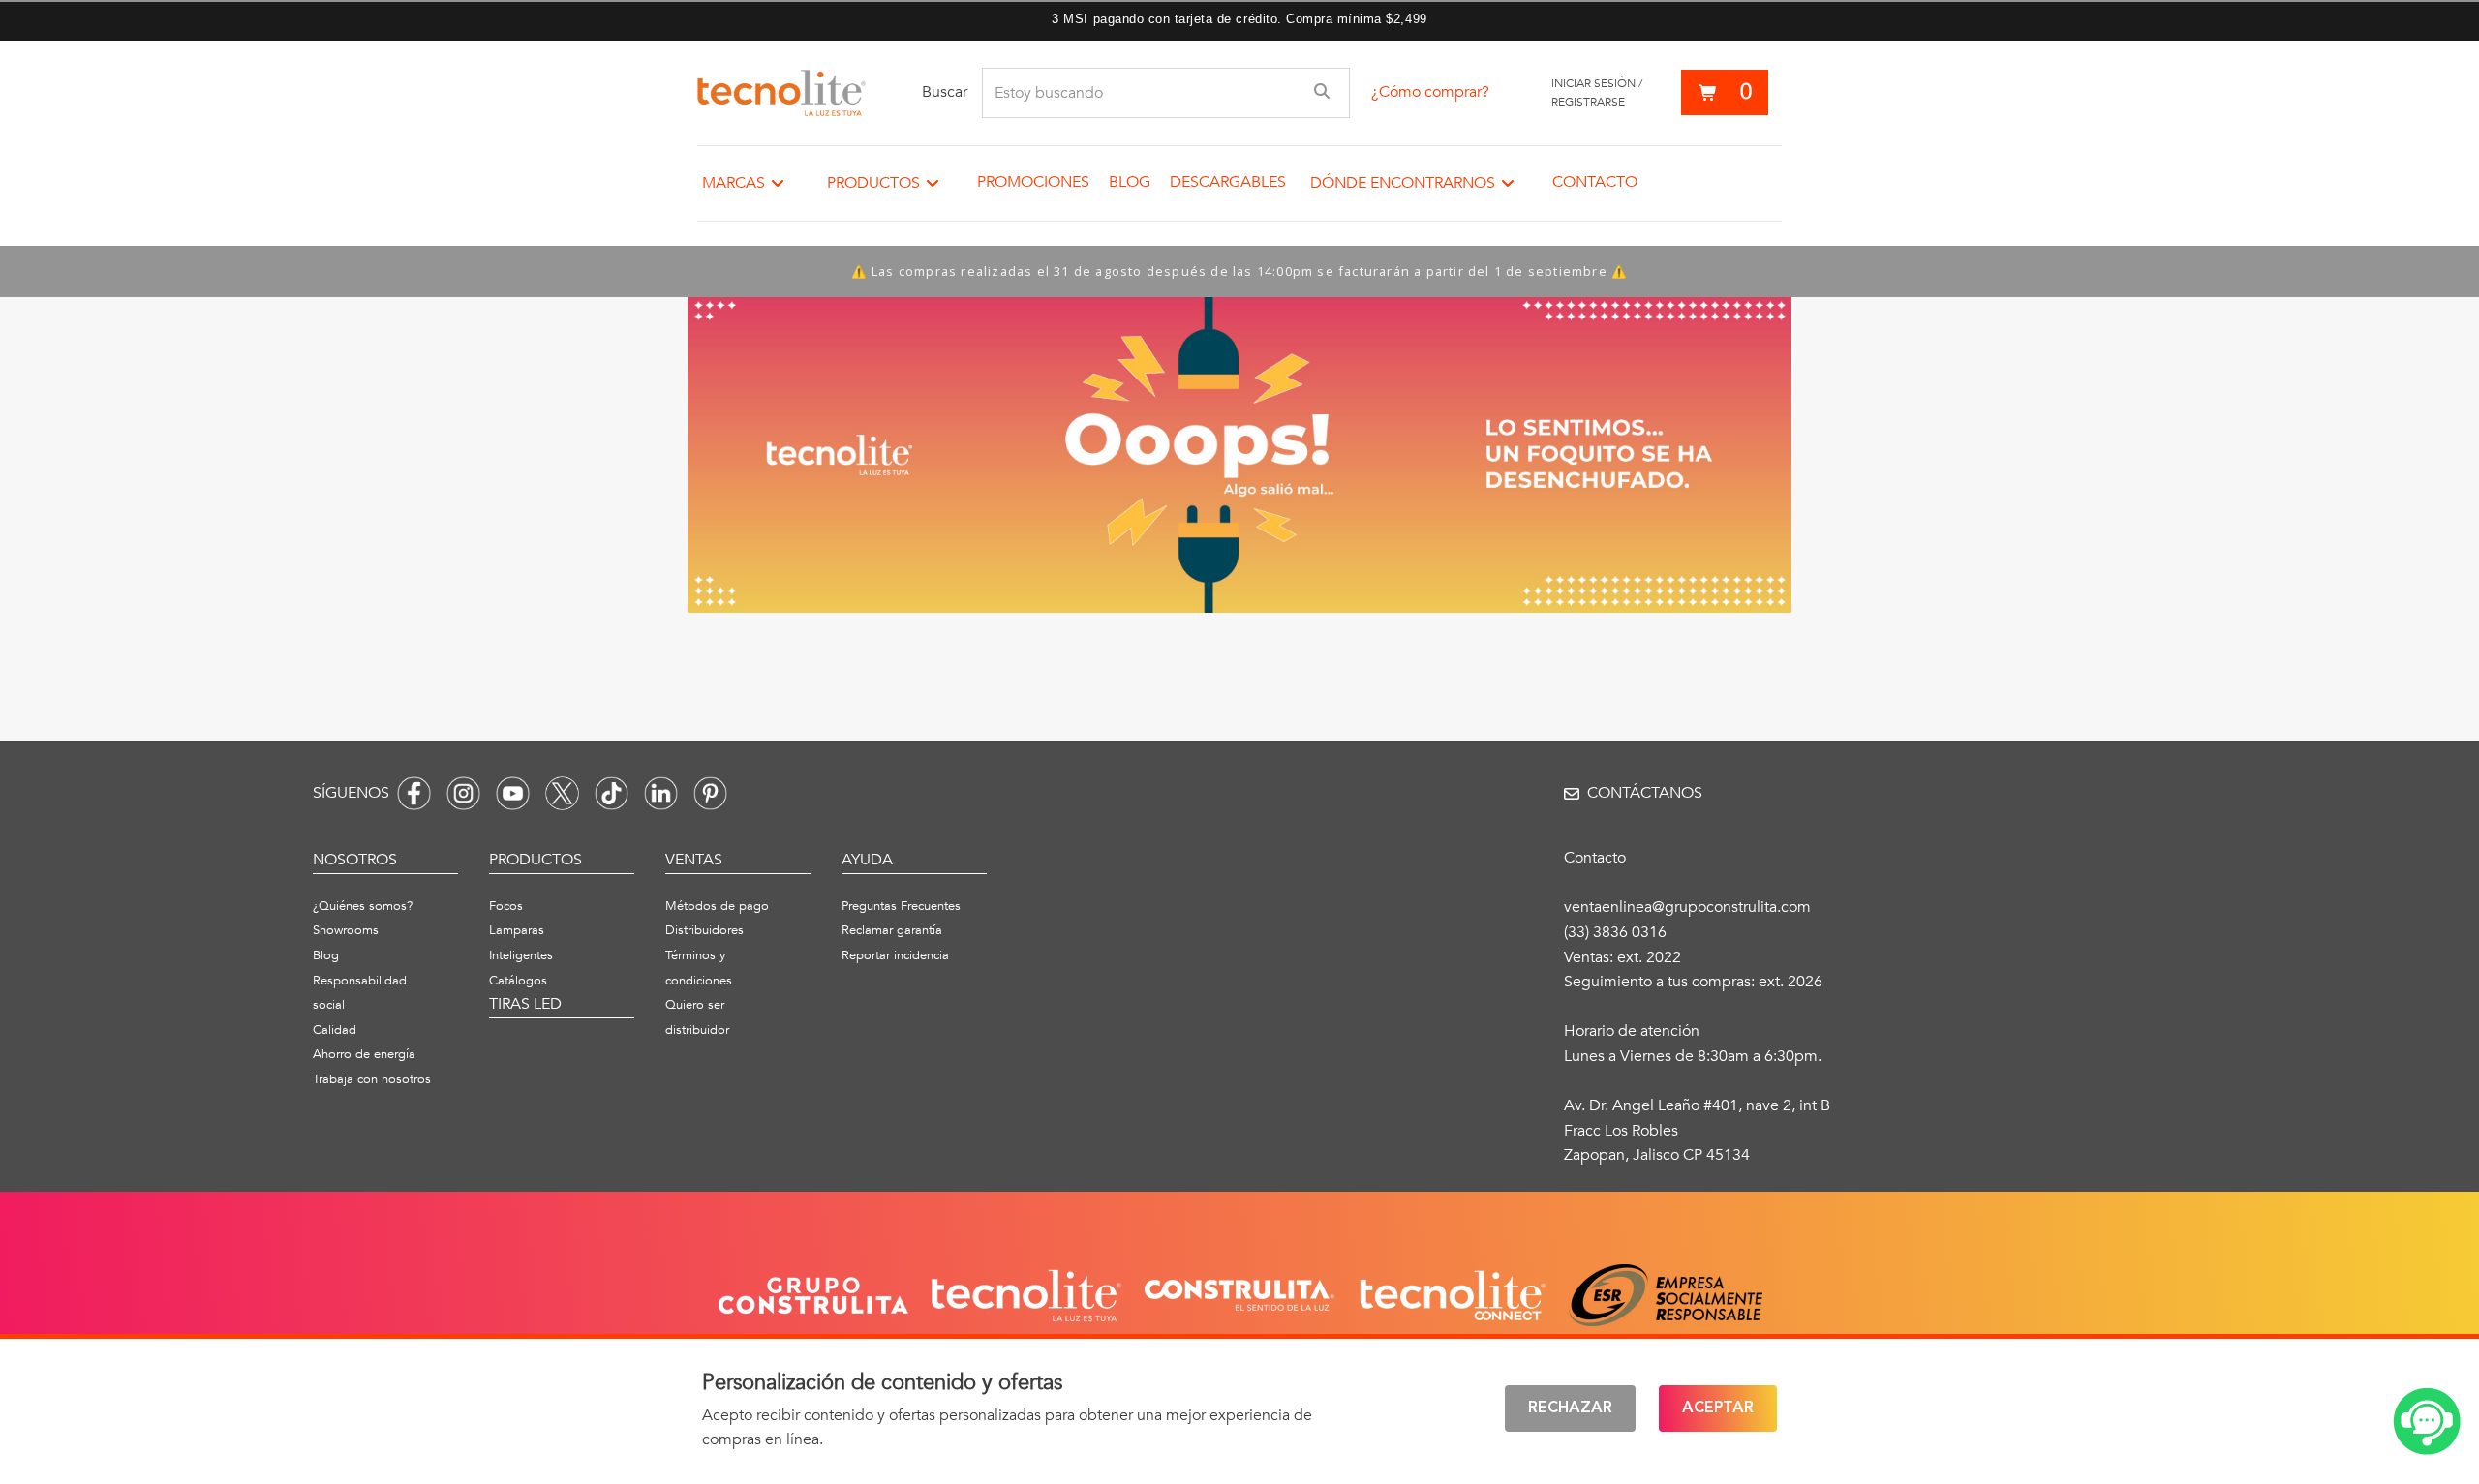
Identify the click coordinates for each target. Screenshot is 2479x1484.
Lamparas (517, 930)
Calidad (335, 1030)
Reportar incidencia (895, 955)
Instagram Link (463, 793)
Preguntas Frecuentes (901, 906)
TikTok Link (612, 793)
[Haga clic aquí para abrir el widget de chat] (2427, 1422)
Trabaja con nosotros (372, 1079)
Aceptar (1718, 1408)
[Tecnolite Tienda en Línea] (781, 93)
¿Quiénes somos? (363, 906)
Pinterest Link (710, 793)
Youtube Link (513, 793)
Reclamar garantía (892, 930)
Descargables (1228, 182)
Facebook (414, 793)
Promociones (1033, 182)
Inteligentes (521, 955)
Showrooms (346, 930)
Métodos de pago (717, 906)
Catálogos (518, 981)
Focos (506, 906)
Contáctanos (1645, 793)
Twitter (562, 793)
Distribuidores (704, 930)
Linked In (661, 793)
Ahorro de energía (364, 1054)
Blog (1130, 182)
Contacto (1595, 182)
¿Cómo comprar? (1430, 92)
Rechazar (1570, 1408)
